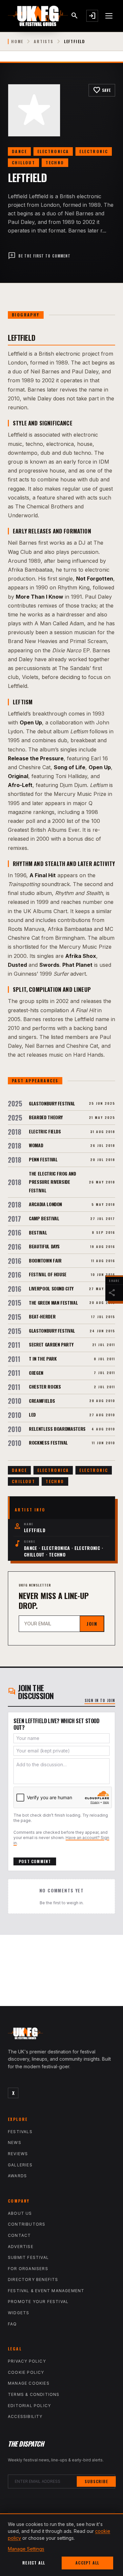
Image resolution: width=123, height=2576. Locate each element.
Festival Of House (48, 1274)
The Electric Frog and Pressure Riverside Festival (52, 1182)
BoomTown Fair (45, 1260)
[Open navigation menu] (109, 16)
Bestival (38, 1232)
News (15, 2142)
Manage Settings (26, 2549)
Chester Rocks (45, 1386)
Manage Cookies (29, 2383)
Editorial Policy (29, 2406)
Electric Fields (45, 1131)
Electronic (94, 151)
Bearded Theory (46, 1117)
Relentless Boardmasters (57, 1429)
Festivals (20, 2132)
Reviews (18, 2154)
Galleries (20, 2165)
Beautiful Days (44, 1246)
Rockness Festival (48, 1442)
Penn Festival (43, 1159)
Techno (55, 163)
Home (17, 41)
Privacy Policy (27, 2361)
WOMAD (36, 1145)
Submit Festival (28, 2257)
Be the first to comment (39, 256)
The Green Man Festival (53, 1302)
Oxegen (36, 1373)
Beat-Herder (42, 1316)
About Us (20, 2213)
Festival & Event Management (46, 2291)
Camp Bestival (44, 1218)
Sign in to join (100, 1700)
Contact (19, 2235)
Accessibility (25, 2416)
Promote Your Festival (38, 2302)
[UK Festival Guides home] (61, 2035)
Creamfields (42, 1401)
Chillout (23, 163)
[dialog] (61, 2545)
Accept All (87, 2563)
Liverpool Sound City (51, 1288)
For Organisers (28, 2269)
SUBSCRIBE (96, 2481)
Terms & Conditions (34, 2394)
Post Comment (35, 1861)
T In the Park (43, 1358)
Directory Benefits (33, 2279)
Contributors (27, 2224)
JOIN (92, 1624)
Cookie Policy (26, 2372)
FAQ (12, 2324)
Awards (17, 2176)
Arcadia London (45, 1204)
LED (32, 1414)
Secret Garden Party (51, 1344)
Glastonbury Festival (52, 1103)
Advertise (21, 2247)
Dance (19, 151)
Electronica (53, 151)
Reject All (34, 2563)
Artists (44, 41)
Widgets (19, 2313)
